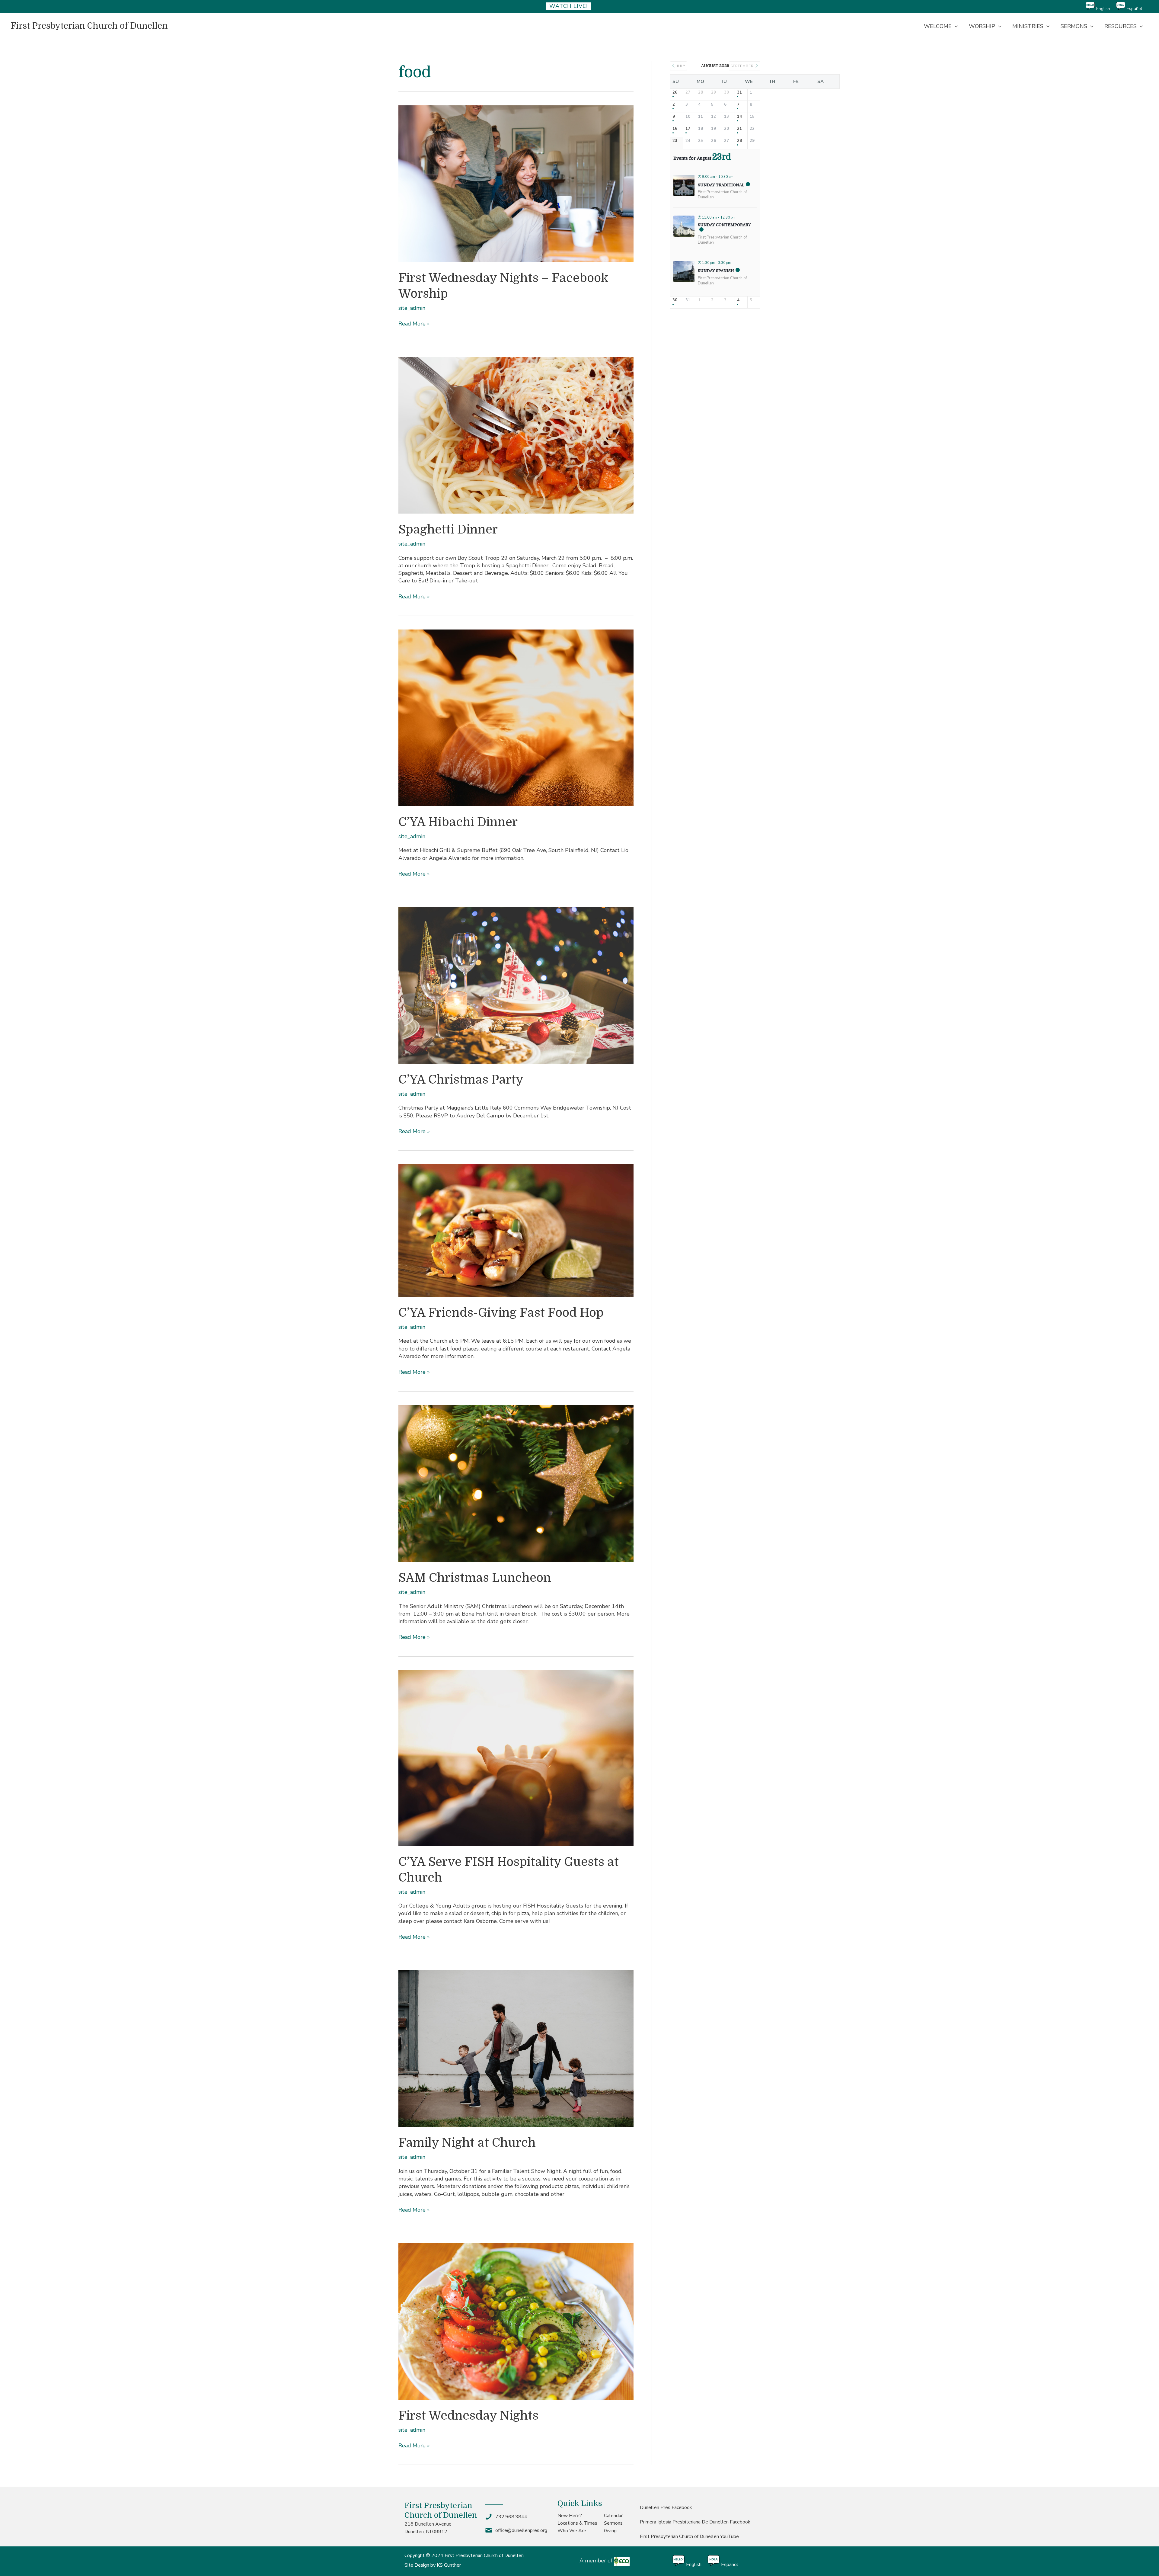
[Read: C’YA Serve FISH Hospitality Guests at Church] (516, 1757)
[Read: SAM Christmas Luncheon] (516, 1483)
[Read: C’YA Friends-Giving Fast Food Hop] (516, 1230)
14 (739, 117)
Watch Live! (568, 6)
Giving (610, 2531)
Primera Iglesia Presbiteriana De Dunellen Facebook (695, 2522)
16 (675, 129)
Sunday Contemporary (724, 225)
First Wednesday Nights (468, 2416)
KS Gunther (449, 2565)
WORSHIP (982, 26)
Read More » (414, 324)
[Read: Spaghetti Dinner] (516, 435)
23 (675, 141)
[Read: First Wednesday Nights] (516, 2321)
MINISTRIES (1028, 26)
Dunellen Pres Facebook (666, 2507)
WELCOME (938, 26)
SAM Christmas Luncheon (475, 1578)
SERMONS (1074, 26)
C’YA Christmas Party (461, 1080)
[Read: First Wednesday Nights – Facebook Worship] (516, 183)
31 (739, 93)
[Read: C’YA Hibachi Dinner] (516, 717)
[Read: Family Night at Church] (516, 2048)
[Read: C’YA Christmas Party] (516, 985)
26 (675, 93)
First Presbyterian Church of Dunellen (89, 26)
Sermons (613, 2523)
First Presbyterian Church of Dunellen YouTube (689, 2536)
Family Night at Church (467, 2143)
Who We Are (572, 2531)
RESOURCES (1121, 26)
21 (739, 129)
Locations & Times (577, 2523)
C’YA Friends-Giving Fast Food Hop (501, 1313)
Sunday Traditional (721, 185)
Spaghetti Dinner (448, 530)
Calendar (613, 2516)
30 (675, 300)
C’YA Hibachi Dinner (458, 822)
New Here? (570, 2516)
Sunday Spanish (716, 271)
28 (739, 141)
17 (688, 129)
